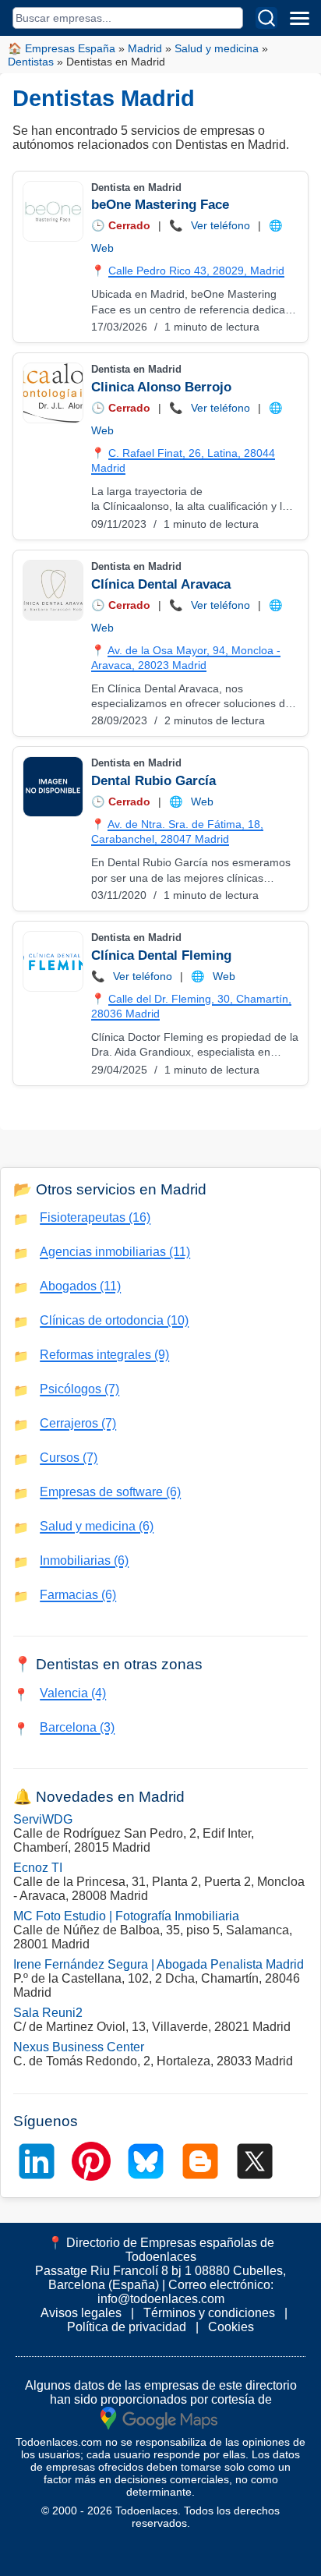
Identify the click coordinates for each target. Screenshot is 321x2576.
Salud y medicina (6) (97, 1526)
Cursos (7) (69, 1458)
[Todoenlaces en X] (255, 2161)
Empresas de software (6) (110, 1492)
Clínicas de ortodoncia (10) (114, 1320)
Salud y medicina (217, 48)
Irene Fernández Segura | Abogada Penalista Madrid (159, 1964)
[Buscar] (266, 18)
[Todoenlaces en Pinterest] (91, 2161)
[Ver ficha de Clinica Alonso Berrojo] (52, 393)
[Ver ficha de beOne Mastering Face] (52, 211)
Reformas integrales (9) (104, 1355)
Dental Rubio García (153, 781)
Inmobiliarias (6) (84, 1560)
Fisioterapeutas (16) (95, 1217)
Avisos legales (81, 2313)
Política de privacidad (127, 2327)
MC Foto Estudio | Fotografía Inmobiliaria (126, 1916)
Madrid (145, 48)
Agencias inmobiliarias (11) (115, 1252)
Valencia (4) (73, 1693)
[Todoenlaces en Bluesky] (146, 2161)
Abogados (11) (80, 1286)
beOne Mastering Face (160, 205)
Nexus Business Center (79, 2047)
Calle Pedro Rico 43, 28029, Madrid (196, 271)
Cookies (231, 2327)
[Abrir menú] (299, 18)
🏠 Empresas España (62, 48)
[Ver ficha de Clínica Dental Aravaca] (52, 590)
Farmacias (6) (78, 1595)
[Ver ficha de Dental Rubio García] (52, 787)
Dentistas (31, 62)
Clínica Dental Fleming (161, 955)
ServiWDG (43, 1819)
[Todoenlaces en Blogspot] (200, 2161)
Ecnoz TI (38, 1868)
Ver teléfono (220, 225)
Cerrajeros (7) (78, 1423)
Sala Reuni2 (48, 2013)
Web (102, 248)
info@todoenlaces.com (161, 2299)
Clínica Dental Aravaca (161, 584)
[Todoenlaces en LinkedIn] (37, 2161)
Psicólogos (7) (79, 1389)
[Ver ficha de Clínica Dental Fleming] (52, 961)
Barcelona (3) (77, 1727)
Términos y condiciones (209, 2313)
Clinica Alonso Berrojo (161, 387)
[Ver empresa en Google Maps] (159, 2417)
